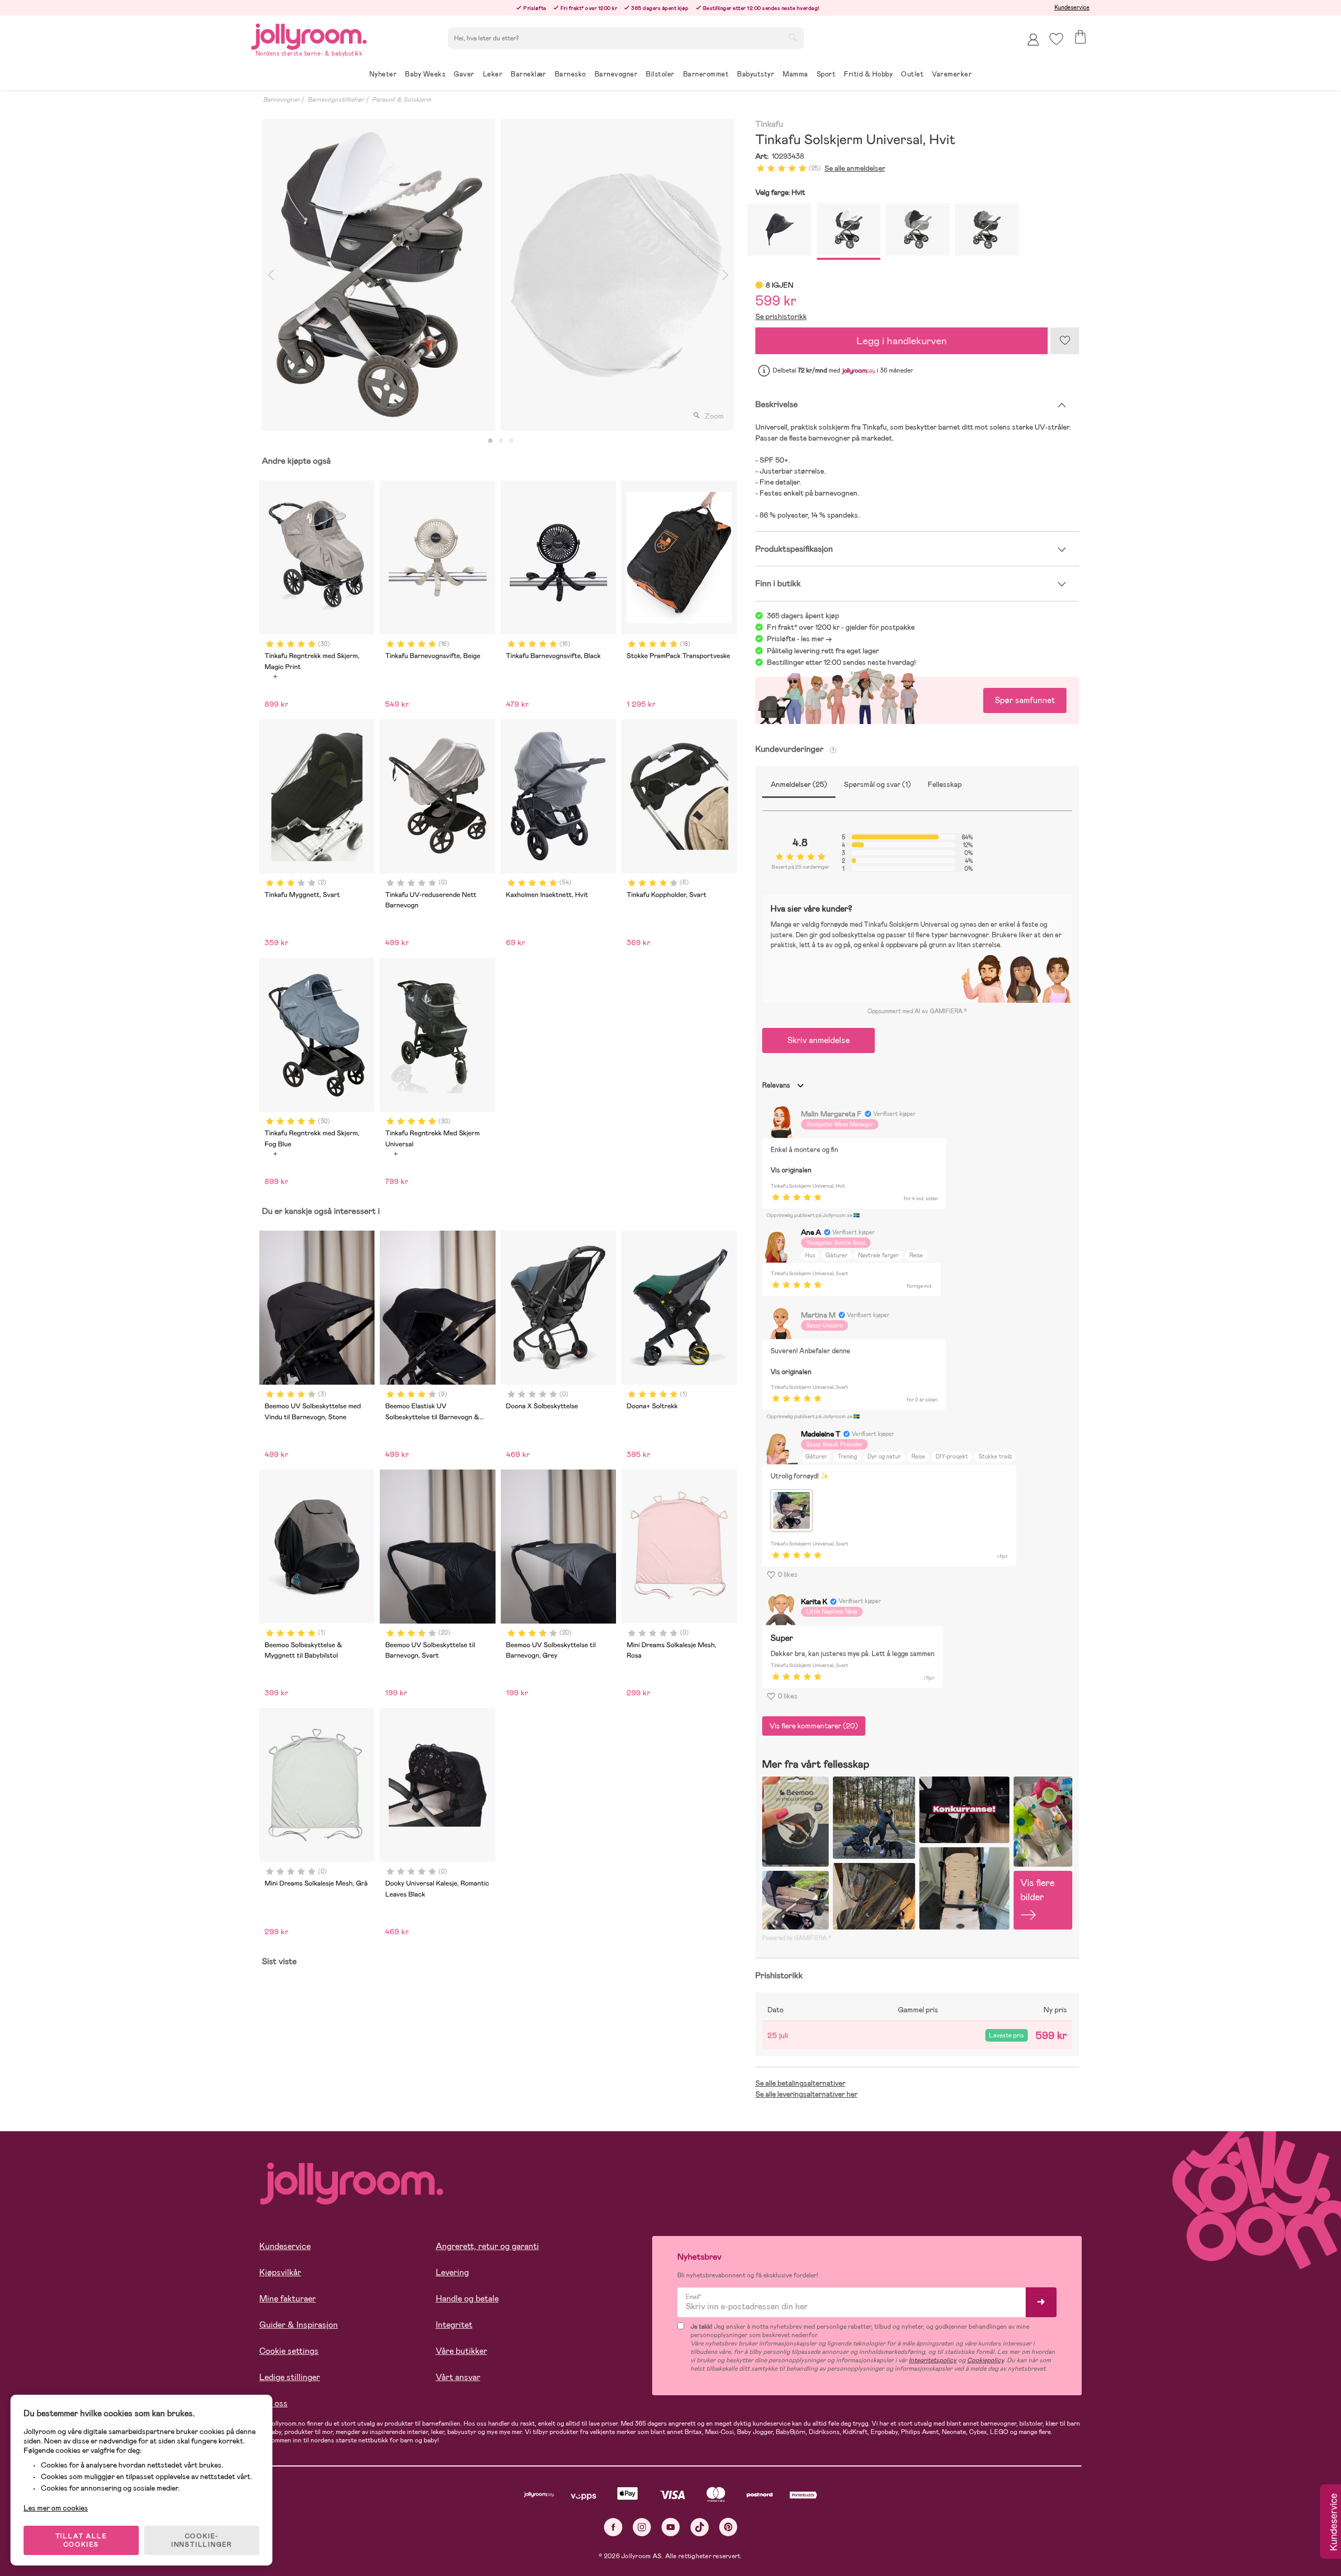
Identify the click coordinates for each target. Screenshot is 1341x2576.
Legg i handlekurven (902, 341)
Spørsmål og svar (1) (877, 784)
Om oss (273, 2403)
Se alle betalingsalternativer (800, 2083)
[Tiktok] (700, 2527)
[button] (1056, 39)
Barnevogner (281, 100)
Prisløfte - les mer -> (799, 639)
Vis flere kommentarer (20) (814, 1726)
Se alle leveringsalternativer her (806, 2094)
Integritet (454, 2325)
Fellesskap (945, 784)
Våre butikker (461, 2351)
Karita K (814, 1602)
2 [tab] (501, 441)
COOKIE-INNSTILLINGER (202, 2540)
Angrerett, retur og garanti (487, 2246)
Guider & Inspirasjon (299, 2325)
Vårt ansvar (458, 2377)
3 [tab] (511, 441)
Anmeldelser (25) (799, 784)
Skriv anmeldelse (818, 1040)
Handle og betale (467, 2299)
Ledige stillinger (290, 2377)
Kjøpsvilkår (280, 2272)
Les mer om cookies (56, 2508)
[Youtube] (671, 2527)
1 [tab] (490, 441)
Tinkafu (770, 124)
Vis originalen (791, 1170)
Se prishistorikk (781, 316)
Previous (271, 275)
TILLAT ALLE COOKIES (81, 2540)
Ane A (811, 1232)
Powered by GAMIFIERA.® (797, 1938)
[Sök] (793, 37)
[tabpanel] (379, 275)
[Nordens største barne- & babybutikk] (309, 35)
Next (726, 275)
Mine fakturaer (288, 2299)
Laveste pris (1007, 2035)
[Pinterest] (728, 2527)
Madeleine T (821, 1434)
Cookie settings (289, 2351)
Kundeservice (1072, 7)
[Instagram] (642, 2527)
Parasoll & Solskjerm (402, 100)
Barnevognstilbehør (336, 100)
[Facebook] (613, 2527)
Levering (452, 2272)
